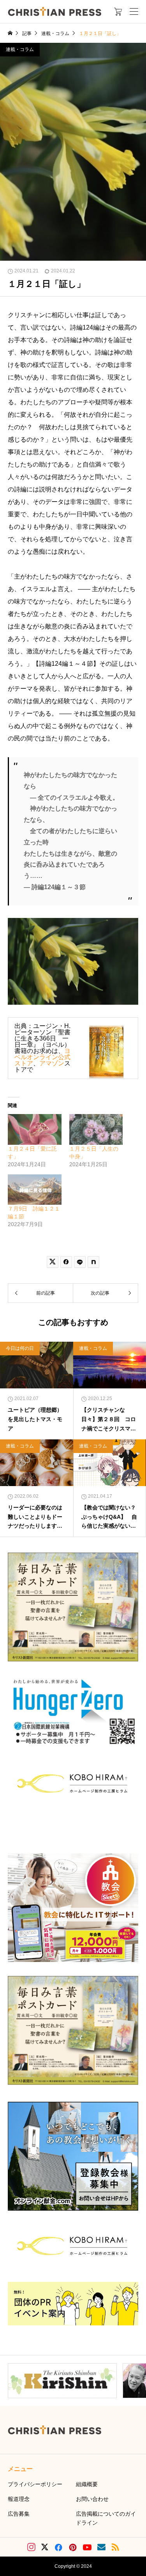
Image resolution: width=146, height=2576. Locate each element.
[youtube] (87, 2547)
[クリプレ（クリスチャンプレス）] (55, 11)
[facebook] (58, 2547)
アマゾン (52, 1063)
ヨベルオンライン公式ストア (42, 1057)
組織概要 (87, 2484)
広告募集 (19, 2514)
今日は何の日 (20, 1348)
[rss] (115, 2547)
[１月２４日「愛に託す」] (35, 1129)
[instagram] (31, 2547)
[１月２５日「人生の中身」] (96, 1129)
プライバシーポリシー (35, 2484)
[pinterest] (73, 2547)
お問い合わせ (92, 2499)
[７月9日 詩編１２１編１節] (35, 1190)
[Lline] (80, 1262)
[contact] (101, 2547)
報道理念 (19, 2499)
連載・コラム (20, 49)
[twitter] (45, 2547)
